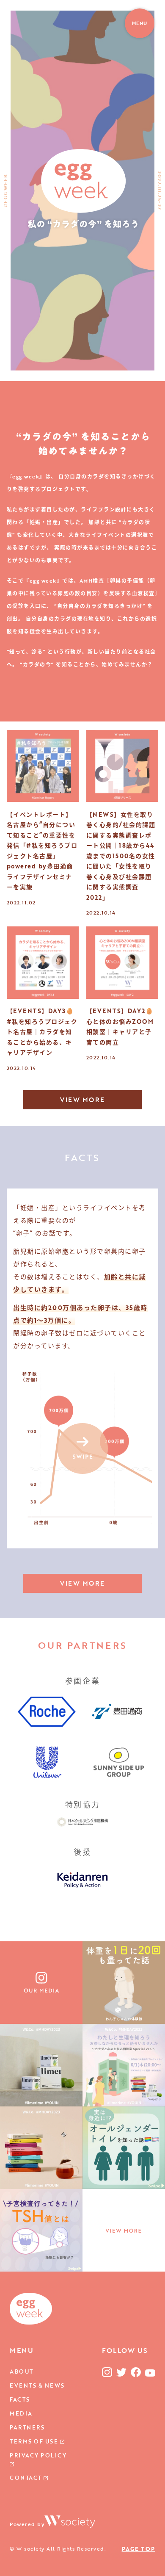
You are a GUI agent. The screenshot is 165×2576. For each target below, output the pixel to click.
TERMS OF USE (35, 2441)
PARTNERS (27, 2427)
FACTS (20, 2399)
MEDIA (21, 2413)
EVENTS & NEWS (37, 2385)
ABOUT (22, 2371)
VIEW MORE (82, 1100)
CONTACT (27, 2478)
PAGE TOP (139, 2549)
